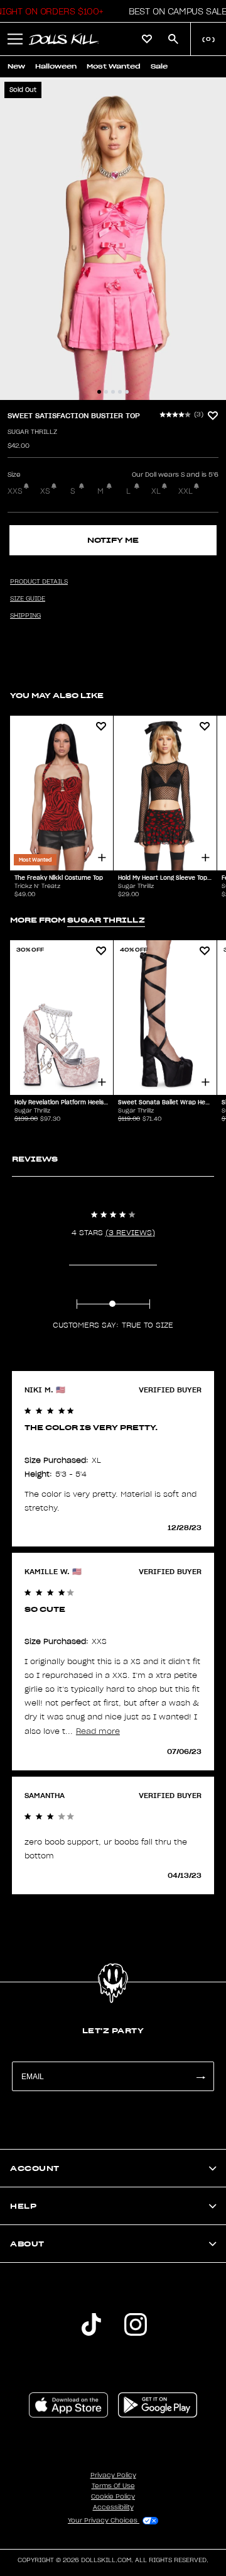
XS (45, 491)
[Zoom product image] (113, 239)
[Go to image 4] (120, 392)
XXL (186, 491)
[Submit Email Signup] (200, 2076)
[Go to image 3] (113, 392)
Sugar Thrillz (32, 432)
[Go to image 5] (127, 392)
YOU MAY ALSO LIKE (57, 695)
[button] (174, 11)
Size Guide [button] (28, 599)
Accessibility (113, 2507)
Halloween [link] (56, 66)
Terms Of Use (113, 2486)
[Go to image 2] (106, 392)
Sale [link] (159, 66)
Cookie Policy (113, 2497)
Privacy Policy (113, 2475)
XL (156, 491)
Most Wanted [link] (114, 66)
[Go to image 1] (99, 392)
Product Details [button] (39, 582)
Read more (98, 1731)
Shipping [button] (25, 616)
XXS (15, 491)
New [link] (16, 66)
